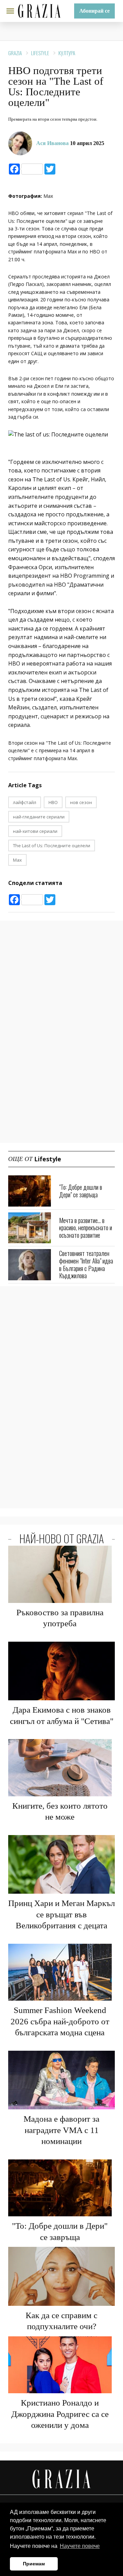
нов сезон (81, 802)
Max (17, 860)
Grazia (15, 53)
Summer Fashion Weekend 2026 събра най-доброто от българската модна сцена (60, 2021)
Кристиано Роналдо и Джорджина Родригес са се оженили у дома (60, 2414)
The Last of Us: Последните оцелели (52, 846)
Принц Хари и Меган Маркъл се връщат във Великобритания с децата (61, 1914)
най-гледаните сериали (39, 817)
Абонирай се (94, 11)
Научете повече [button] (80, 2546)
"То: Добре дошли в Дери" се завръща (81, 1191)
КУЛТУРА (67, 53)
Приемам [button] (34, 2564)
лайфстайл (25, 802)
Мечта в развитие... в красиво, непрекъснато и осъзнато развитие (86, 1228)
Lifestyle (40, 53)
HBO (53, 802)
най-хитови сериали (35, 831)
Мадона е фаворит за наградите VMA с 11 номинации (61, 2130)
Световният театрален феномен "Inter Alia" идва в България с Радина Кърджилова (86, 1264)
